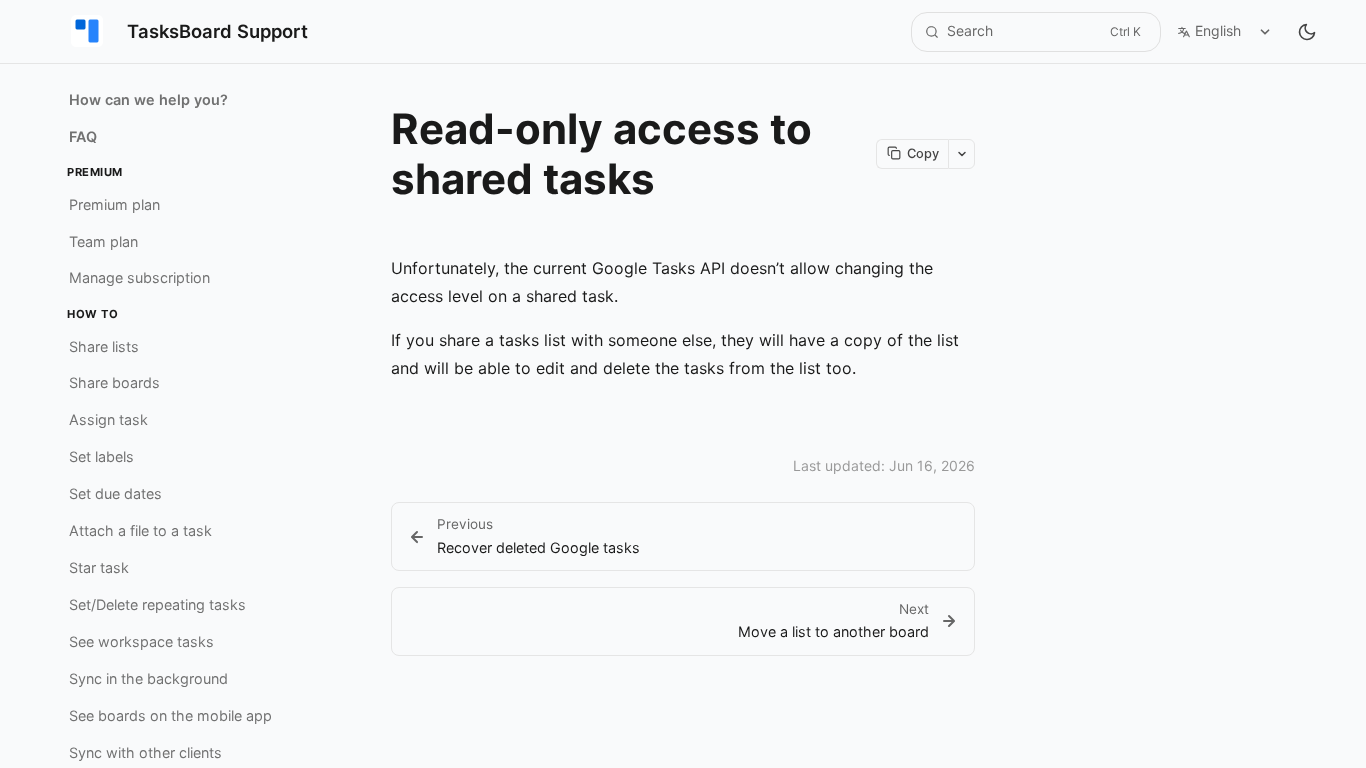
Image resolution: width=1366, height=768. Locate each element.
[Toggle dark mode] (1307, 32)
